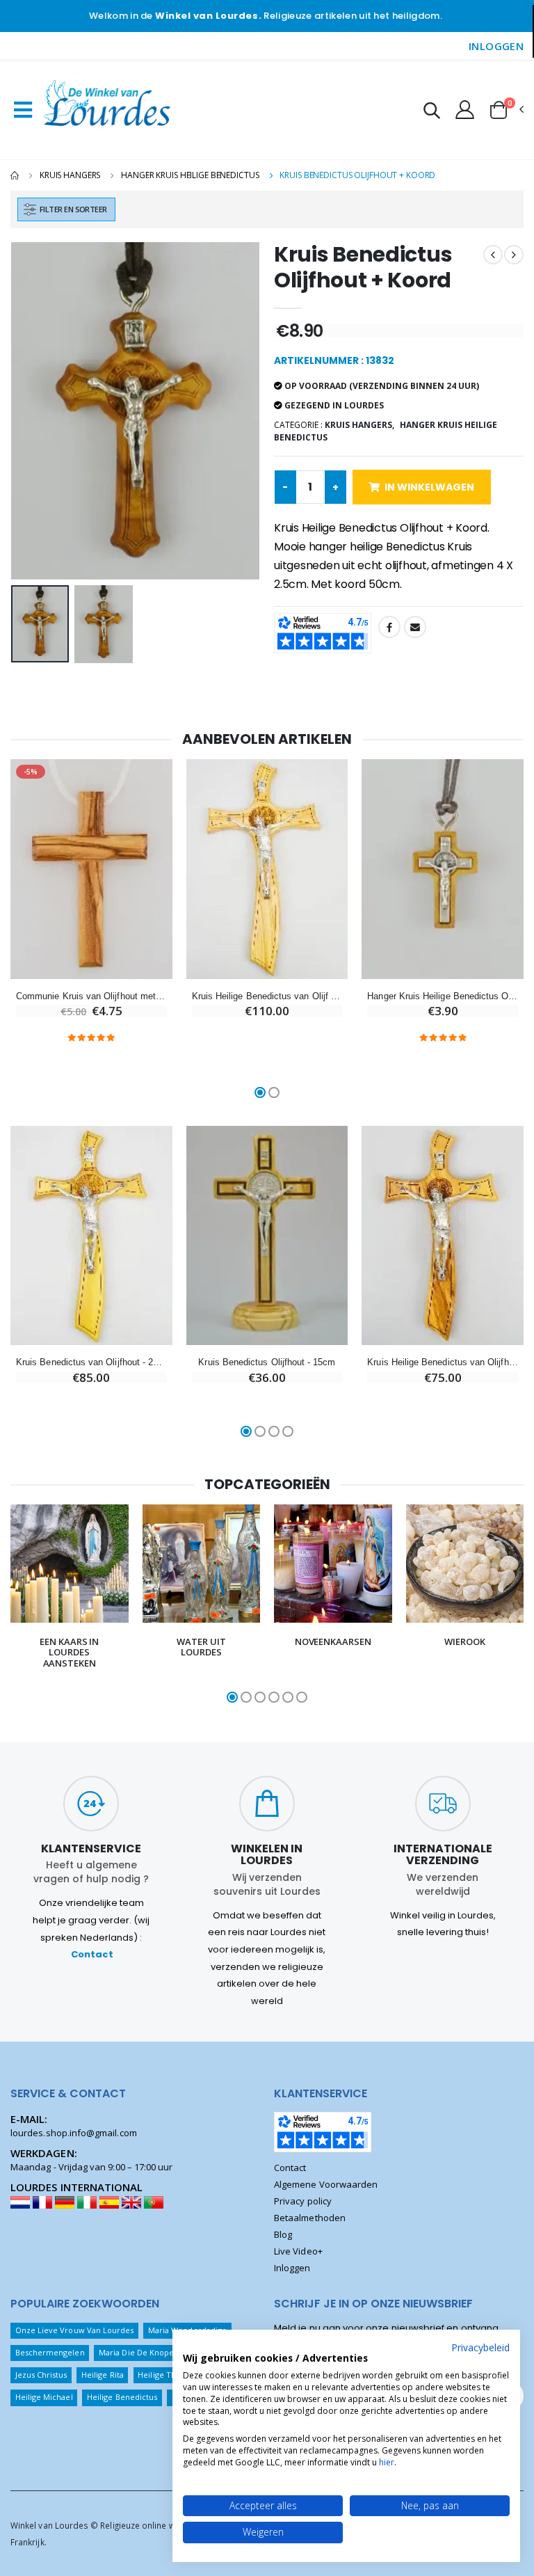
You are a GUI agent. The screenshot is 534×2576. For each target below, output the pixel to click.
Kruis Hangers (70, 175)
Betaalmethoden (310, 2218)
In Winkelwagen (429, 487)
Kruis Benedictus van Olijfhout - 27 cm (91, 1362)
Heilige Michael (44, 2397)
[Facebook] (389, 627)
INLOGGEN (496, 46)
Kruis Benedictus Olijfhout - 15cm (267, 1362)
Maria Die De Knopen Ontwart (155, 2352)
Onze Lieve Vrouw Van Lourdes (75, 2330)
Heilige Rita (103, 2375)
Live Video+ (298, 2251)
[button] (432, 112)
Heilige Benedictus (122, 2397)
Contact (92, 1954)
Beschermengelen (50, 2352)
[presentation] (32, 411)
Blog (283, 2234)
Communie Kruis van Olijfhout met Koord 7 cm (91, 996)
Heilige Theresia (168, 2375)
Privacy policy (303, 2201)
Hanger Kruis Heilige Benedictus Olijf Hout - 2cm (443, 996)
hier (387, 2462)
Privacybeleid (480, 2347)
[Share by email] (415, 627)
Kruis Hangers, (359, 425)
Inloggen (292, 2268)
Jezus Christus (41, 2375)
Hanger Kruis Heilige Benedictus (190, 175)
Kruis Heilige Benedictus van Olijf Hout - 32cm (267, 996)
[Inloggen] (465, 109)
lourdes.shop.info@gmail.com (74, 2133)
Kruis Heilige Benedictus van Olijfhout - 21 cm (443, 1362)
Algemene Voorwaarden (326, 2184)
